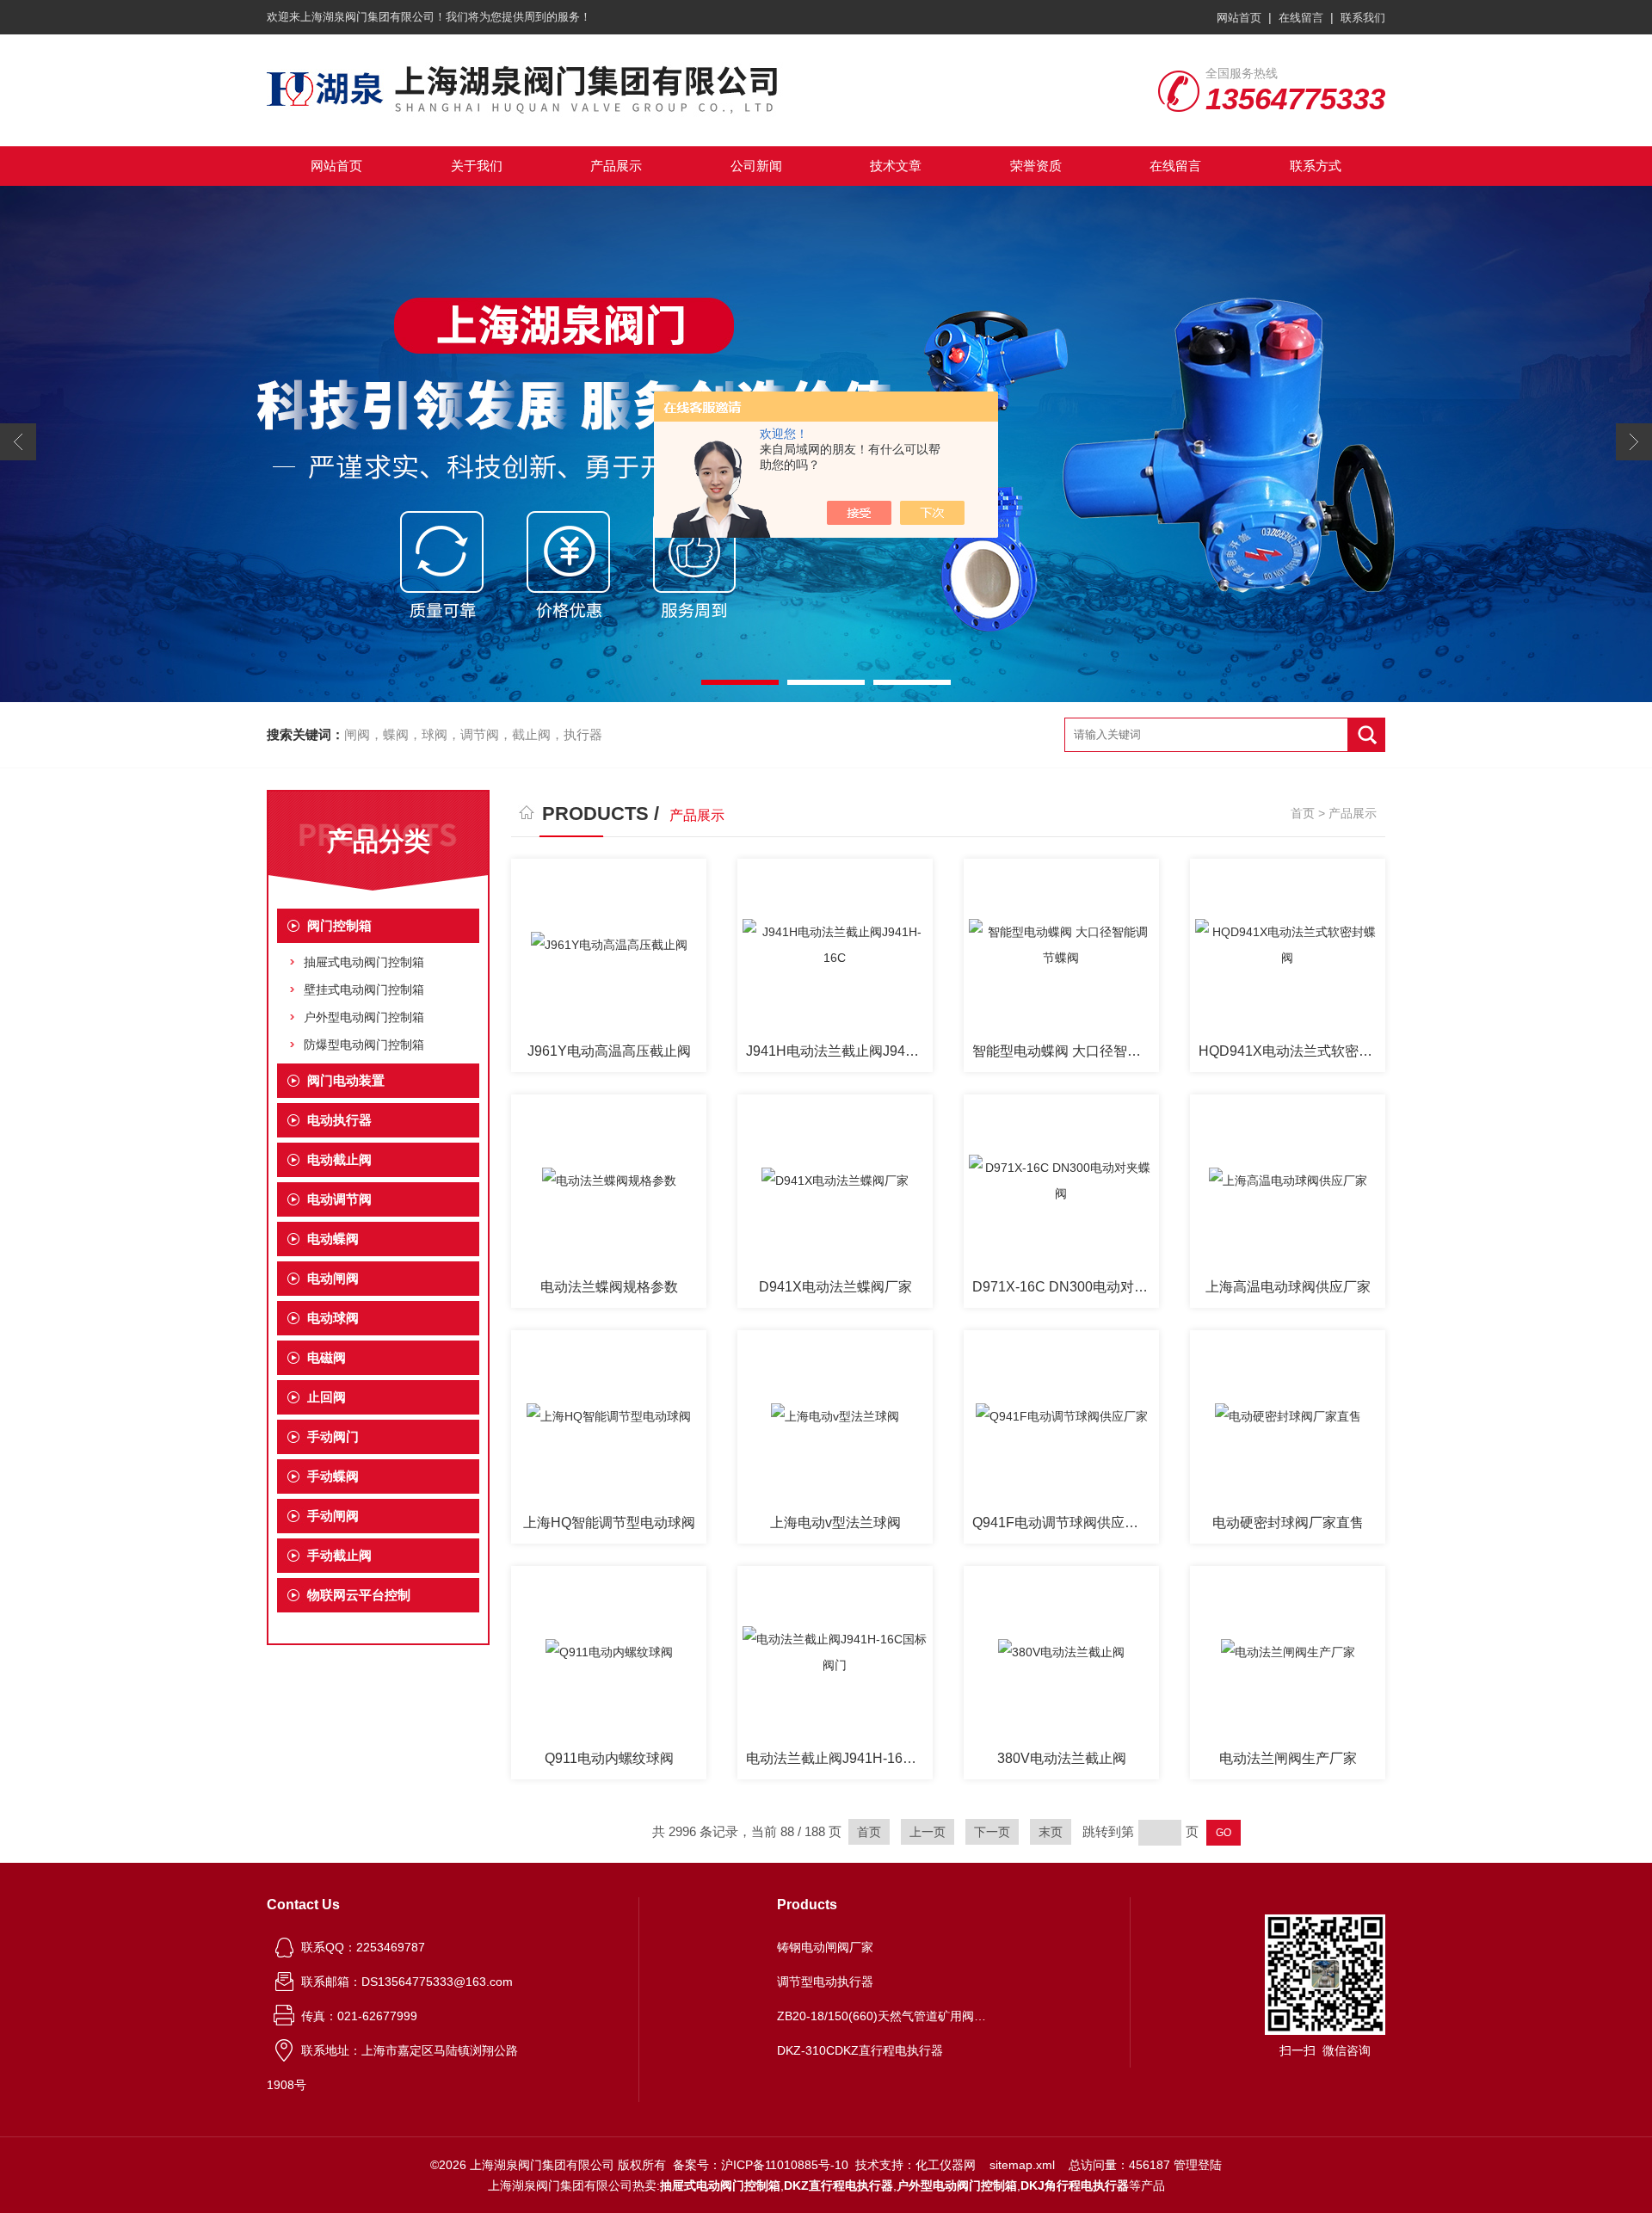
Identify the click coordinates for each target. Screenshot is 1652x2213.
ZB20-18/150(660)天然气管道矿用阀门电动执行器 (885, 2016)
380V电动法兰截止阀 (1062, 1758)
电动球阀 (333, 1318)
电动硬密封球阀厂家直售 (1288, 1523)
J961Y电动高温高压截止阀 (609, 1051)
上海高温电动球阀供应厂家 (1288, 1287)
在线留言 (1301, 18)
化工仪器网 (946, 2165)
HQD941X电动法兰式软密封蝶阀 (1292, 1051)
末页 (1051, 1832)
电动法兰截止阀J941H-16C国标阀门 (839, 1758)
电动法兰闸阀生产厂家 (1288, 1758)
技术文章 (896, 166)
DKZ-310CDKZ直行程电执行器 (860, 2050)
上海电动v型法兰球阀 (835, 1523)
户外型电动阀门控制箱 (364, 1017)
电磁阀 (327, 1357)
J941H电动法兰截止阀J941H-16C (839, 1051)
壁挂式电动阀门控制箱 (364, 989)
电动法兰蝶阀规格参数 (609, 1287)
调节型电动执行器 (825, 1982)
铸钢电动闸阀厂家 (825, 1947)
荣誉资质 (1036, 166)
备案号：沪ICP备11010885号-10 (761, 2165)
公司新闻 (756, 166)
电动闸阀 (333, 1278)
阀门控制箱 (339, 925)
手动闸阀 (333, 1516)
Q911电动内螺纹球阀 (609, 1758)
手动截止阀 (339, 1555)
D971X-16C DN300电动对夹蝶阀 (1066, 1287)
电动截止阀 (339, 1159)
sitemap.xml (1022, 2165)
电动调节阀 (339, 1199)
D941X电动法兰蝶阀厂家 (835, 1287)
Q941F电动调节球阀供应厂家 (1062, 1523)
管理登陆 (1198, 2165)
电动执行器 (339, 1120)
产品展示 (616, 166)
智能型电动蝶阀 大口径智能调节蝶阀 (1066, 1051)
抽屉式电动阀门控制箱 (364, 962)
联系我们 (1363, 18)
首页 (1303, 813)
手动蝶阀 (333, 1476)
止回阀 (327, 1397)
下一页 (992, 1832)
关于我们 (477, 166)
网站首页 (1239, 18)
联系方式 (1316, 166)
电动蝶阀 (333, 1239)
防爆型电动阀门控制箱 (364, 1045)
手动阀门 (333, 1436)
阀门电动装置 (346, 1080)
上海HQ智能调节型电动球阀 (609, 1523)
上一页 (928, 1832)
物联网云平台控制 (359, 1595)
